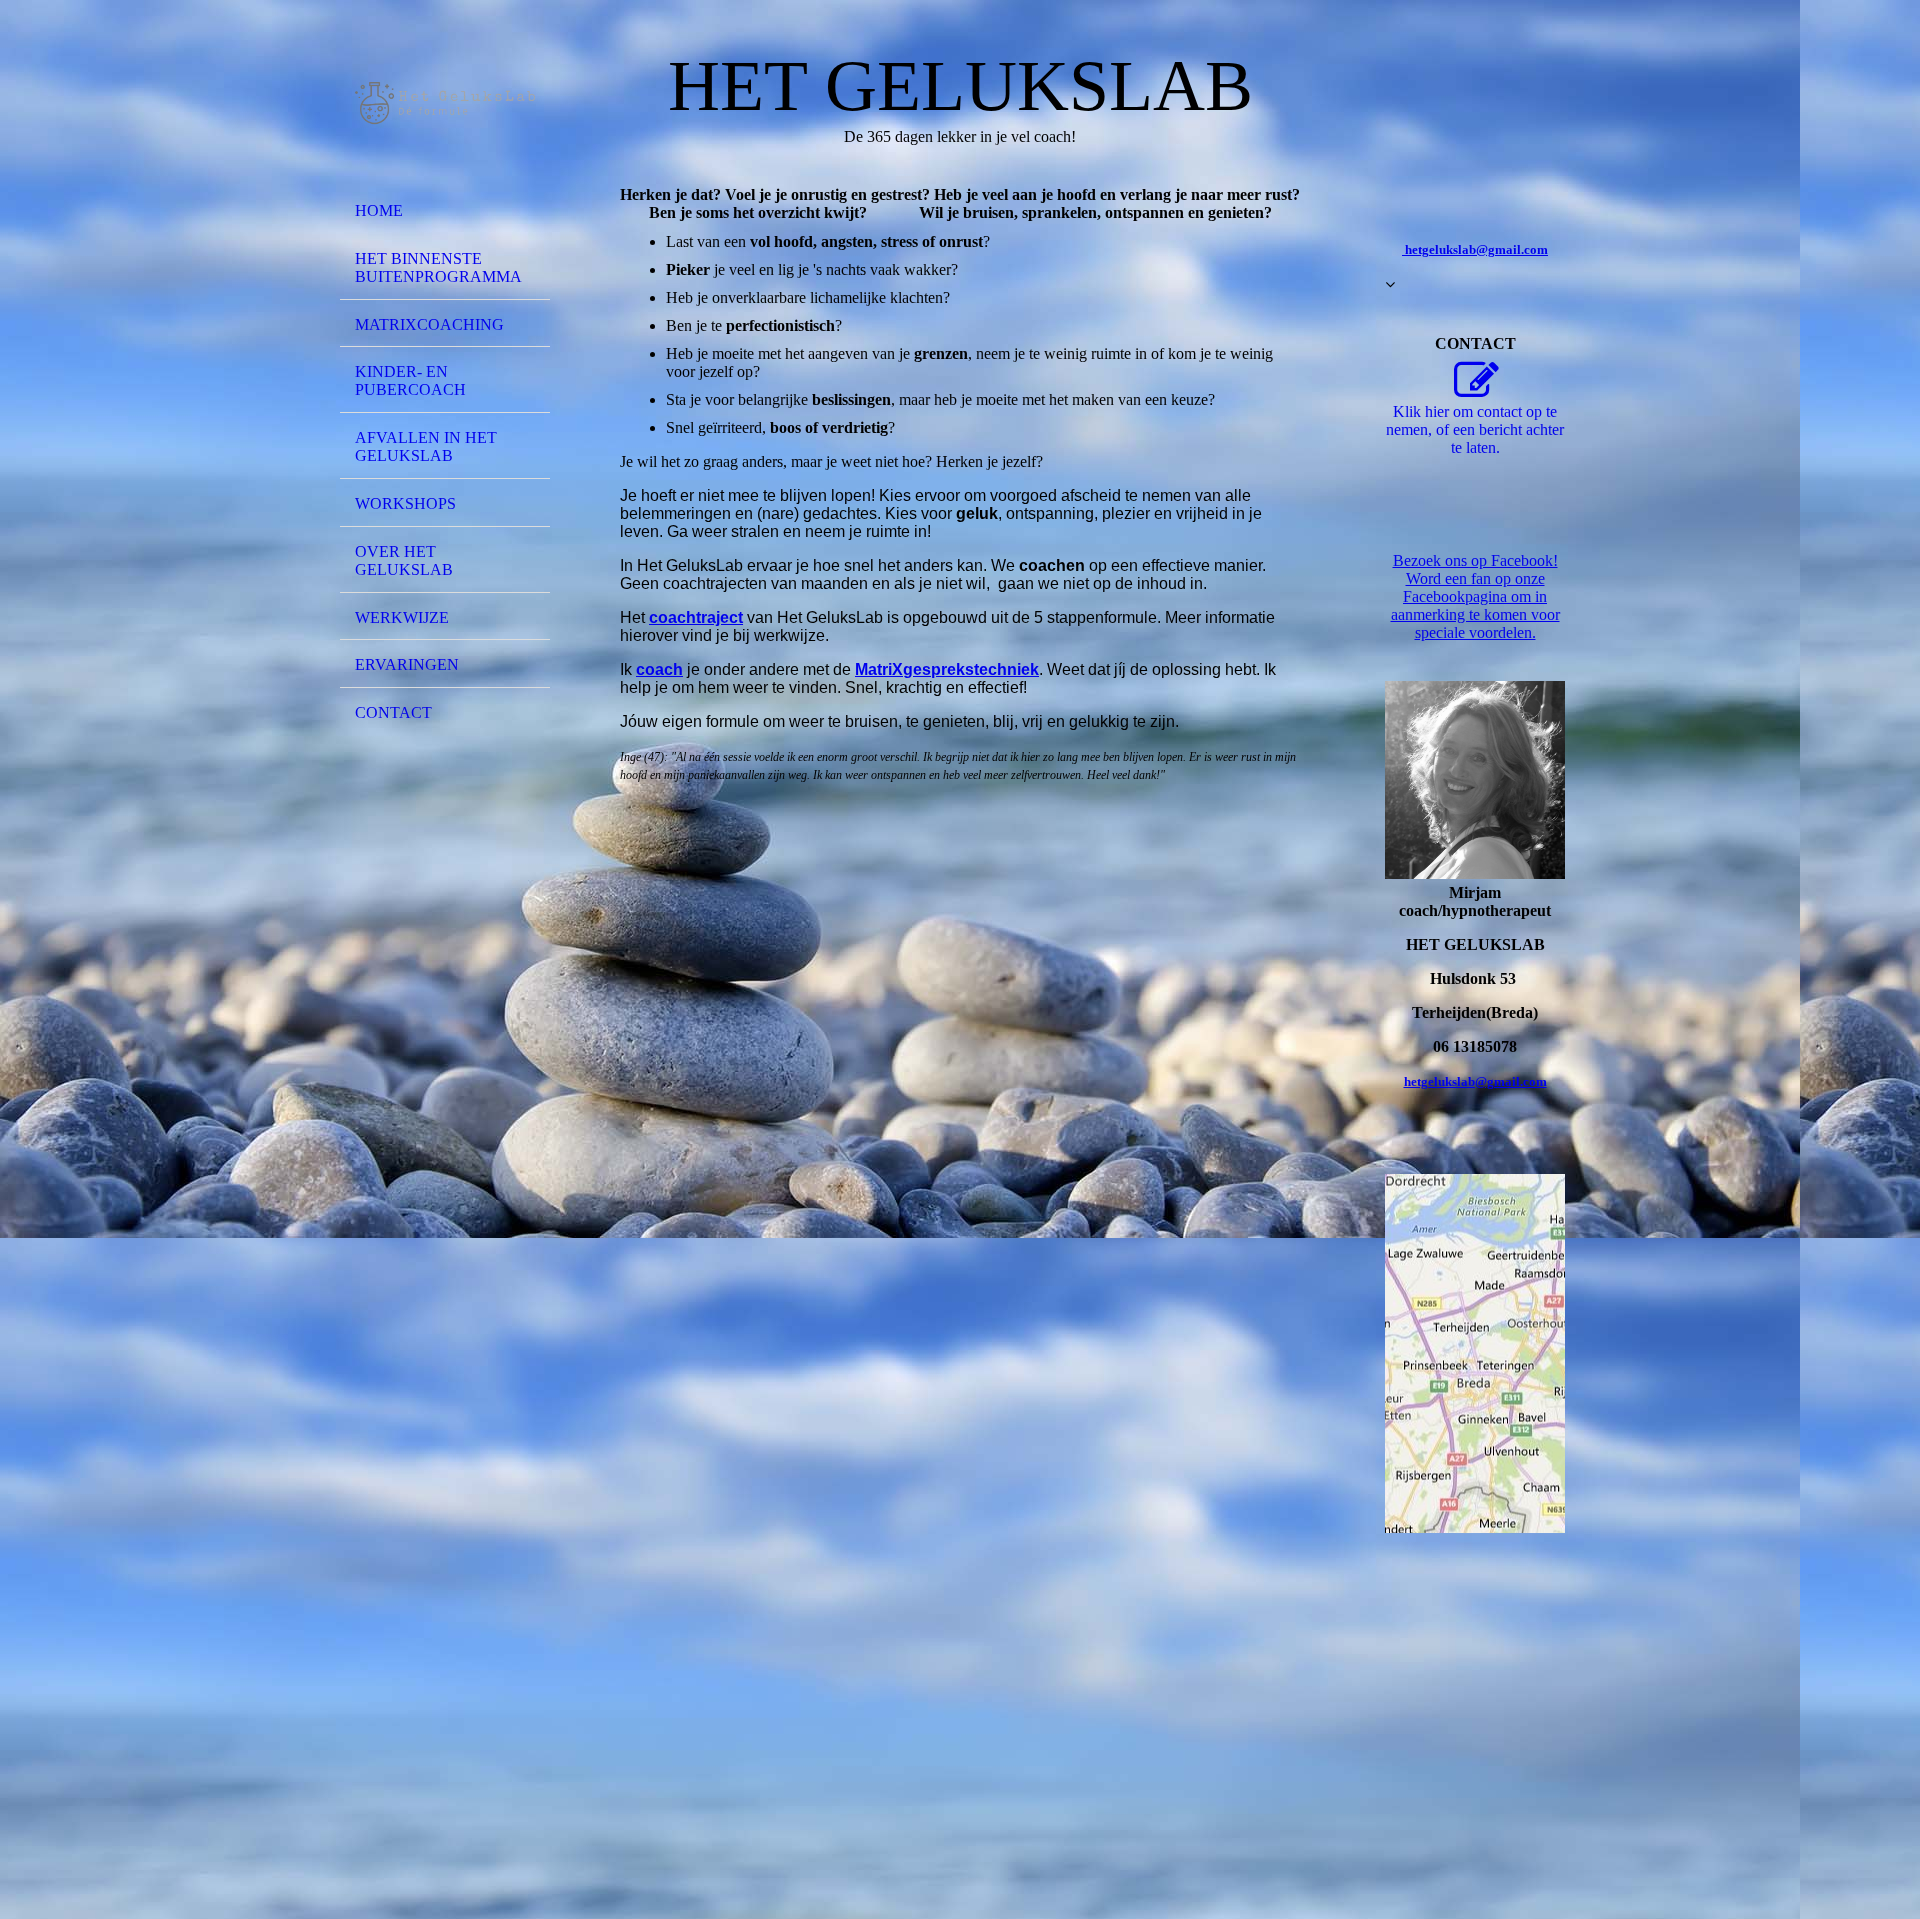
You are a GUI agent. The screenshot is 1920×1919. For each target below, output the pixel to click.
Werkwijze (402, 617)
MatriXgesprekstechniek (947, 669)
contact (393, 712)
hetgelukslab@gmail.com (1475, 1081)
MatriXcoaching (429, 324)
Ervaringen (407, 664)
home (379, 210)
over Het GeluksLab (404, 560)
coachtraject (696, 617)
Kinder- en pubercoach (410, 380)
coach (659, 669)
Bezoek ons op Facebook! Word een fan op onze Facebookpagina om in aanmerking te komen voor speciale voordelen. (1475, 596)
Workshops (405, 503)
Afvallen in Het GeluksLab (426, 446)
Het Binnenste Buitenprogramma (438, 267)
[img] (445, 103)
